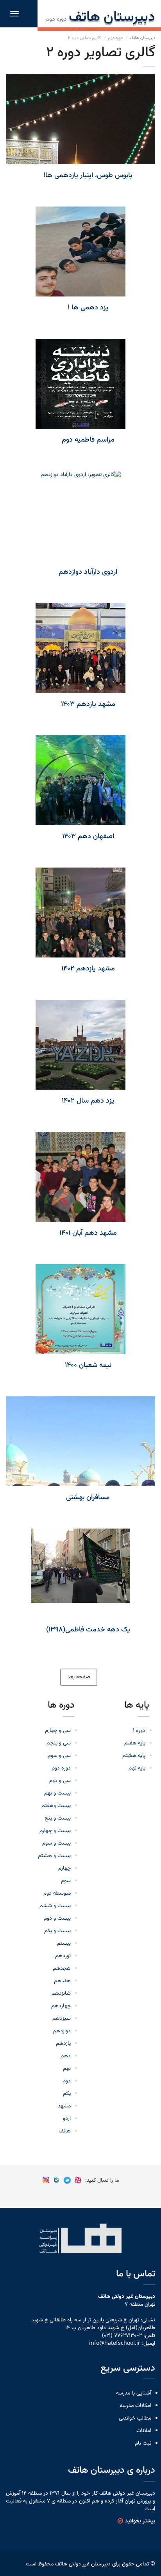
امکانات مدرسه (135, 2406)
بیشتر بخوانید (140, 2521)
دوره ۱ (139, 1731)
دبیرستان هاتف (142, 38)
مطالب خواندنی (135, 2418)
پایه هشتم (134, 1756)
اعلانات (144, 2431)
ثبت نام (143, 2443)
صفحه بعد (79, 1677)
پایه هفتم (135, 1743)
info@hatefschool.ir (115, 2344)
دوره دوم (115, 38)
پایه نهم (137, 1768)
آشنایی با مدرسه (134, 2393)
